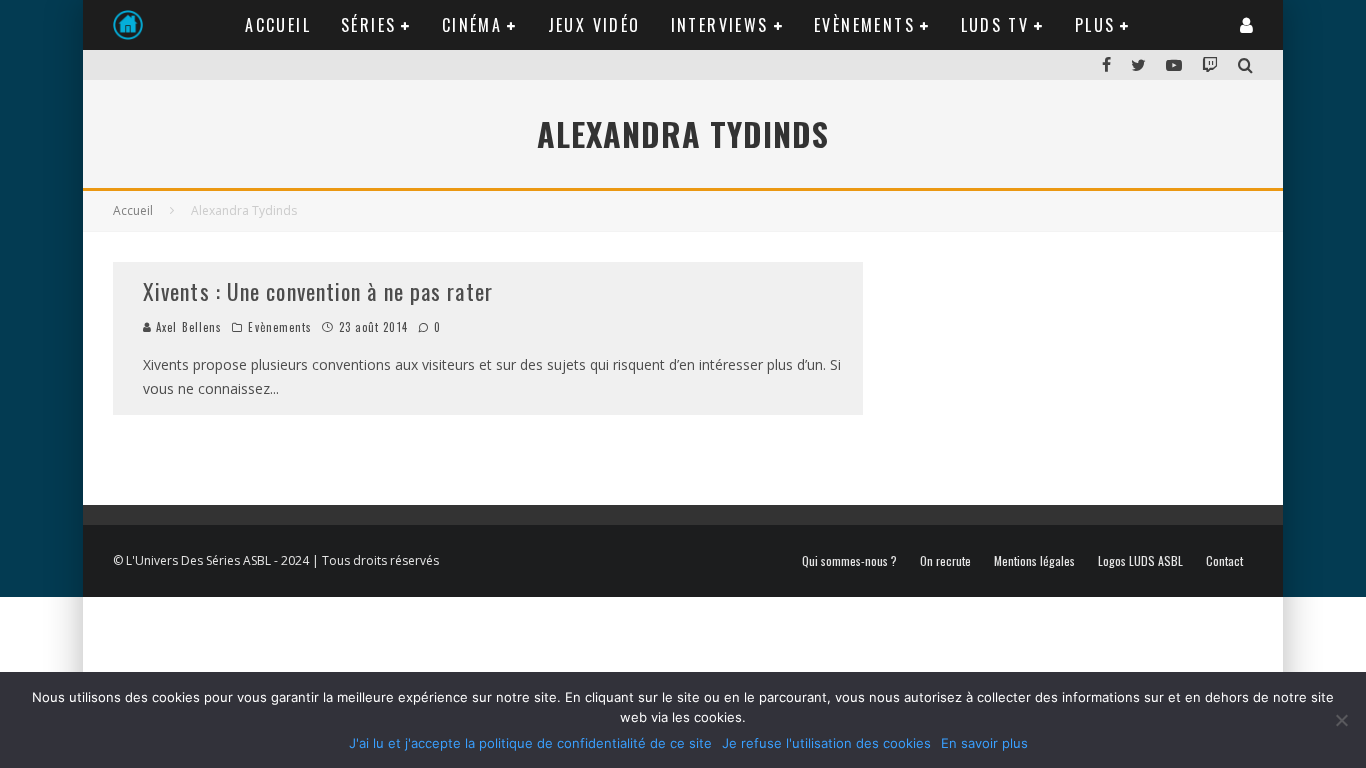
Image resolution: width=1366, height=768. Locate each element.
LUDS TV (995, 25)
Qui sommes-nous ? (849, 561)
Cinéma (472, 25)
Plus (1095, 25)
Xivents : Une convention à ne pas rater (318, 291)
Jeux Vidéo (594, 25)
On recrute (945, 561)
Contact (1224, 561)
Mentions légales (1034, 561)
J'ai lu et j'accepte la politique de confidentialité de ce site (530, 743)
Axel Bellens (187, 327)
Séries (368, 25)
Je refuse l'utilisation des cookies (826, 743)
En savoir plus (984, 743)
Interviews (720, 25)
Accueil (278, 25)
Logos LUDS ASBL (1140, 561)
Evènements (864, 25)
